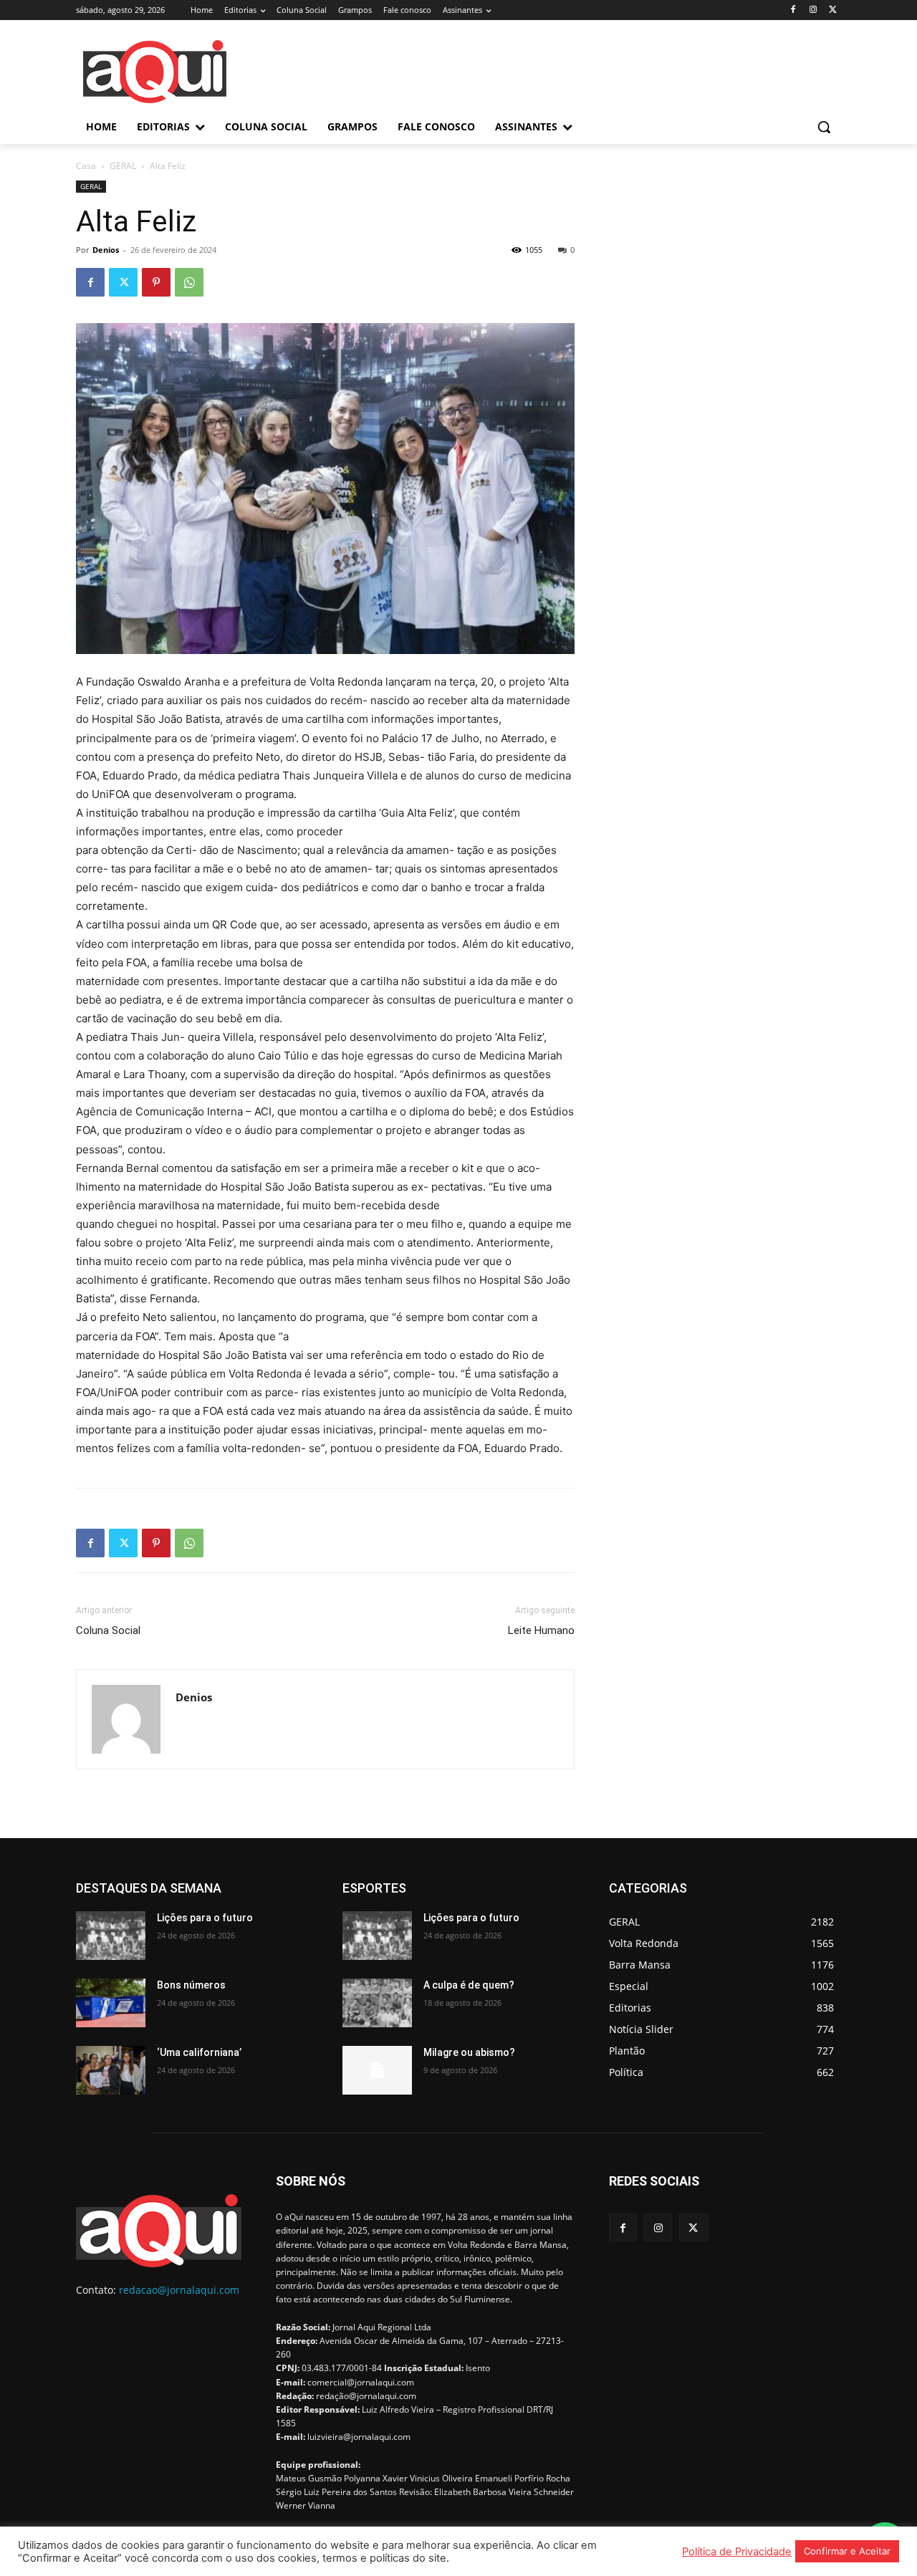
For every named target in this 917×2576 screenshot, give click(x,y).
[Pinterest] (156, 282)
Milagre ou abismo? (469, 2052)
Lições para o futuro (205, 1918)
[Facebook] (793, 10)
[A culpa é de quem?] (377, 2003)
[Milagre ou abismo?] (377, 2070)
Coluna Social (108, 1630)
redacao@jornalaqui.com (179, 2290)
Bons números (191, 1985)
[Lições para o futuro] (111, 1936)
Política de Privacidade (737, 2552)
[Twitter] (833, 10)
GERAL (123, 166)
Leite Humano (541, 1630)
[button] (824, 127)
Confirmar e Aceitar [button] (847, 2551)
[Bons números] (111, 2003)
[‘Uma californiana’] (111, 2070)
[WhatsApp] (189, 282)
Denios (106, 250)
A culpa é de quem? (469, 1985)
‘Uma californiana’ (199, 2052)
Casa (86, 166)
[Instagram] (813, 10)
